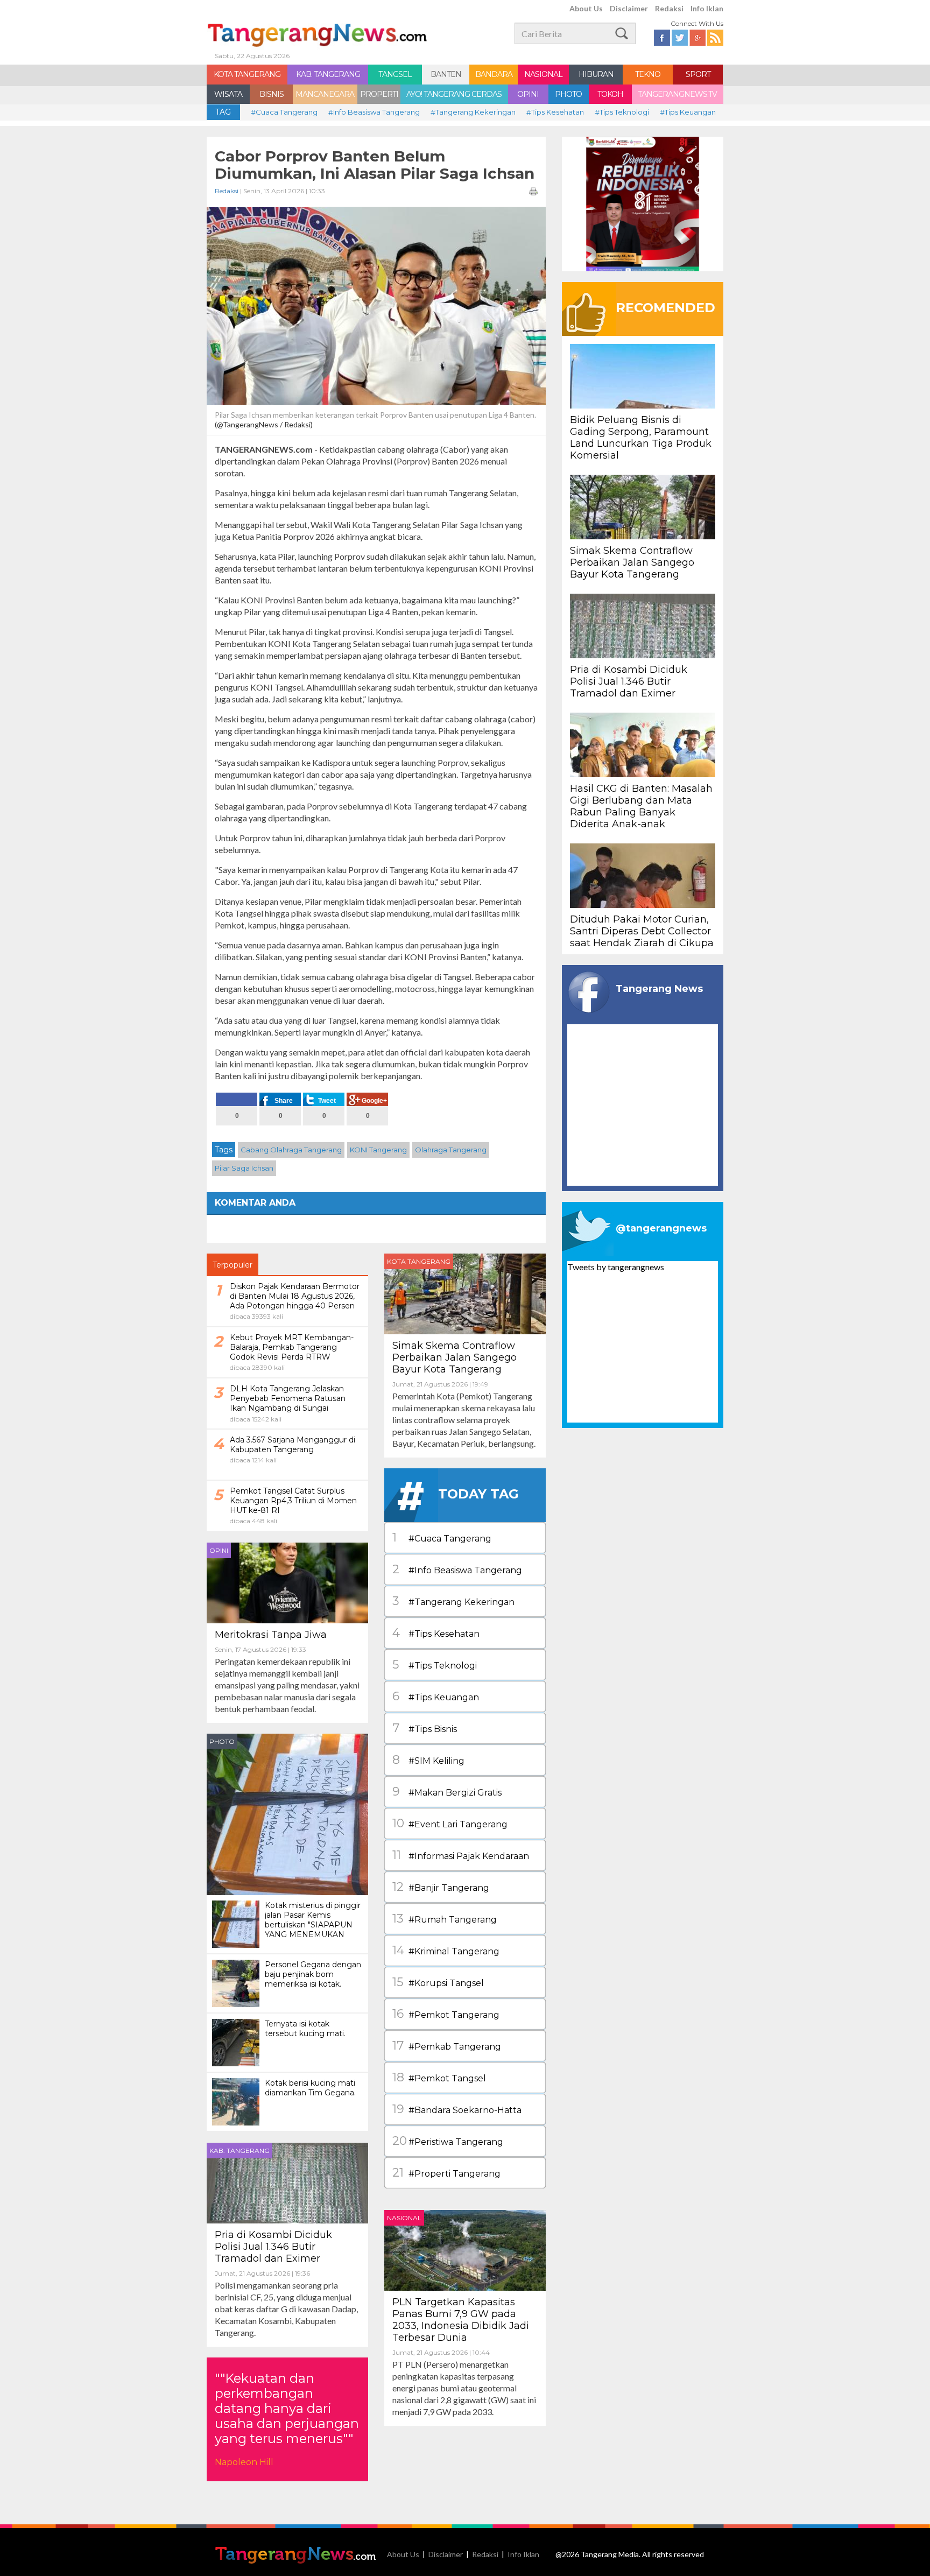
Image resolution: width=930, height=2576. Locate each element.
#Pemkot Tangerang (446, 2014)
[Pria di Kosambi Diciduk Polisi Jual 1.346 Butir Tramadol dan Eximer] (287, 2182)
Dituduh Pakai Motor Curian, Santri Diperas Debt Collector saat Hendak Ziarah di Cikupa (642, 931)
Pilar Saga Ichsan (244, 1168)
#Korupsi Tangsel (438, 1982)
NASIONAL (543, 74)
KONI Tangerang (378, 1150)
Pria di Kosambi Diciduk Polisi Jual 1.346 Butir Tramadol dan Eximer (273, 2247)
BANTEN (446, 74)
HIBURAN (596, 74)
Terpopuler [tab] (232, 1265)
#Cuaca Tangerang (284, 112)
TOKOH (610, 94)
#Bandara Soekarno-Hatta (457, 2109)
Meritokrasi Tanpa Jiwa (271, 1635)
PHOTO (568, 94)
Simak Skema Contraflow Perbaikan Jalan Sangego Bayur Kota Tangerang (455, 1357)
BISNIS (272, 94)
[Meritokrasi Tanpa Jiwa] (287, 1582)
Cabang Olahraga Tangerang (291, 1150)
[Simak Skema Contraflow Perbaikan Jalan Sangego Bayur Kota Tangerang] (465, 1293)
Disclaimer (629, 8)
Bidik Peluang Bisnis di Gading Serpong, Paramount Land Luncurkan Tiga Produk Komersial (641, 438)
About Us (586, 8)
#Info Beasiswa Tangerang (374, 112)
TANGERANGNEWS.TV (677, 94)
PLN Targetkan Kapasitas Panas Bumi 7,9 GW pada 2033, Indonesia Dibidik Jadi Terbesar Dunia (461, 2320)
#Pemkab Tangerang (447, 2046)
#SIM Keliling (428, 1760)
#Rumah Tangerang (445, 1919)
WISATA (228, 94)
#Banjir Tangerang (441, 1887)
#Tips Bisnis (425, 1728)
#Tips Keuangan (688, 112)
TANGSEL (395, 74)
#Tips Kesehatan (555, 112)
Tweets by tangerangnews (616, 1267)
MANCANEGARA (325, 94)
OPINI (528, 94)
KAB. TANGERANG (328, 74)
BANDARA (494, 74)
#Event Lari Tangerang (450, 1823)
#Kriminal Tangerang (446, 1950)
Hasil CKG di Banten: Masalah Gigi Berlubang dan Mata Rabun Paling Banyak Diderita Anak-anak (641, 806)
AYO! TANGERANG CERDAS (454, 94)
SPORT (698, 74)
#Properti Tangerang (446, 2173)
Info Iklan (707, 8)
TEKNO (648, 74)
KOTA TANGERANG (247, 74)
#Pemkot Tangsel (439, 2077)
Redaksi (669, 8)
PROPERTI (379, 94)
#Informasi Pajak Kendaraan (461, 1855)
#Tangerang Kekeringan (473, 112)
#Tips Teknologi (622, 112)
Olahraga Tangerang (451, 1150)
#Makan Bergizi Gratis (447, 1792)
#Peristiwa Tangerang (448, 2141)
